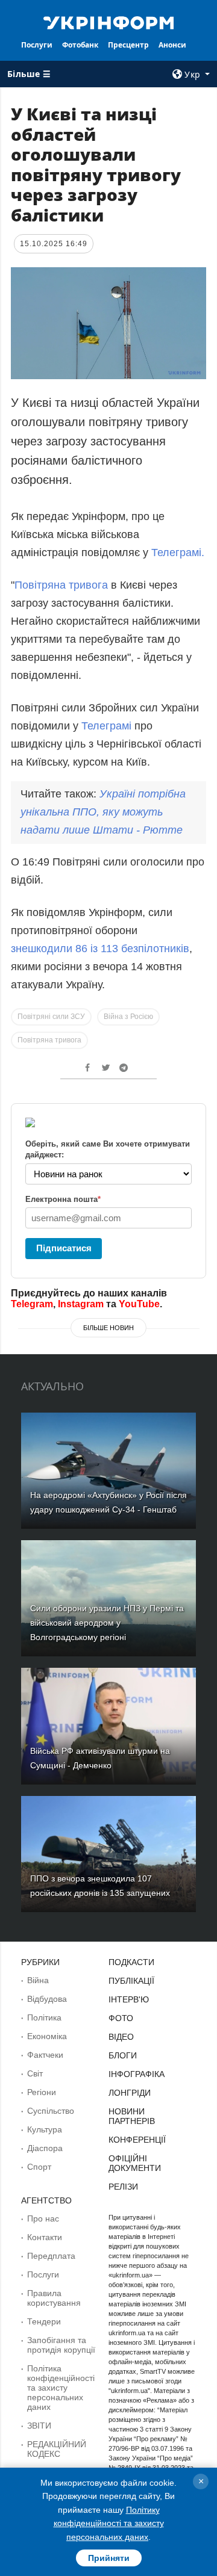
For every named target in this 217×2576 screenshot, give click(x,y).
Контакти (45, 2237)
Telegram (32, 1304)
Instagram (81, 1304)
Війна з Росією (128, 1017)
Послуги (37, 45)
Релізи (123, 2187)
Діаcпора (45, 2148)
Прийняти (109, 2558)
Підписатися (64, 1248)
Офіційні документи (135, 2163)
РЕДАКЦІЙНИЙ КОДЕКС (57, 2449)
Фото (121, 2018)
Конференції (137, 2140)
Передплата (51, 2256)
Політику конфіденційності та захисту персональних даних (109, 2523)
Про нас (43, 2218)
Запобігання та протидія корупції (61, 2345)
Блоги (123, 2055)
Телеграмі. (178, 553)
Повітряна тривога (61, 585)
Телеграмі (105, 726)
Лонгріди (130, 2093)
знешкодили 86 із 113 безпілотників (100, 949)
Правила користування (54, 2298)
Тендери (44, 2321)
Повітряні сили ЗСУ (51, 1017)
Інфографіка (137, 2074)
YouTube (139, 1304)
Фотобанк (80, 45)
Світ (35, 2073)
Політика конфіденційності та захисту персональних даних (61, 2388)
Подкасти (131, 1962)
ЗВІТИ (39, 2426)
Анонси (172, 45)
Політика (44, 2017)
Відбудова (47, 1999)
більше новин (108, 1328)
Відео (121, 2037)
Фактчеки (45, 2055)
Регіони (42, 2092)
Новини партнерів (132, 2116)
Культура (45, 2129)
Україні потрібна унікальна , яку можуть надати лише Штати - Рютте (103, 812)
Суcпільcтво (51, 2111)
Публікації (131, 1981)
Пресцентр (128, 45)
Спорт (39, 2167)
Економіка (47, 2036)
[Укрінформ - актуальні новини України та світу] (108, 22)
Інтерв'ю (129, 1999)
